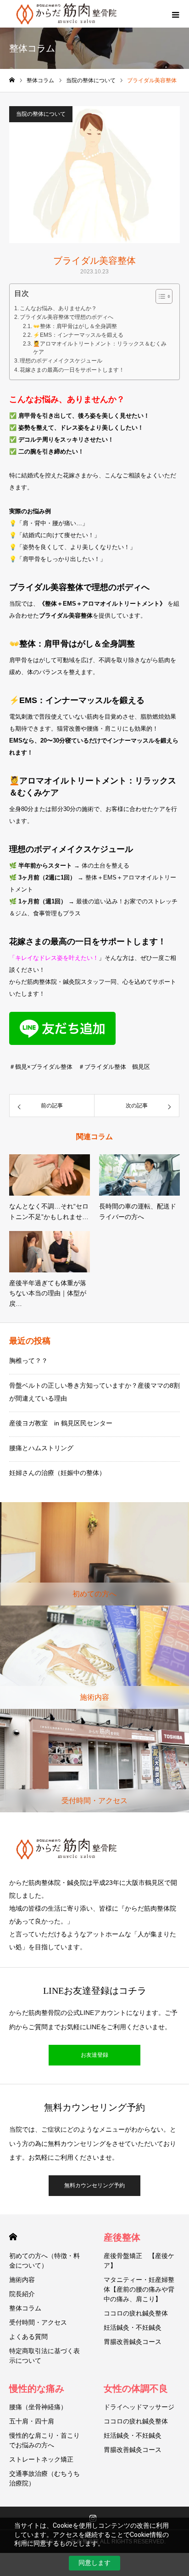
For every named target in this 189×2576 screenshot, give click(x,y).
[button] (159, 296)
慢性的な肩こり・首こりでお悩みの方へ (44, 2440)
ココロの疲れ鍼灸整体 (136, 2313)
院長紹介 (22, 2294)
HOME (13, 2237)
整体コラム (25, 2308)
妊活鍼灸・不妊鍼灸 (133, 2327)
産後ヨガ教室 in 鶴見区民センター (61, 1423)
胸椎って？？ (28, 1361)
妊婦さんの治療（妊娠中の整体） (57, 1473)
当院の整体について (41, 114)
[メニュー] (175, 14)
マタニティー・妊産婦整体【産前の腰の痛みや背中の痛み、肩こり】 (139, 2289)
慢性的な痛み (37, 2389)
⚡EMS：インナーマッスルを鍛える (78, 335)
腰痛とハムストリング (41, 1448)
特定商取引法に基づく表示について (44, 2356)
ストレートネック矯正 (41, 2459)
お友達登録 (94, 2055)
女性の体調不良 (136, 2389)
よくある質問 (28, 2337)
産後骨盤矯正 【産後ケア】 (139, 2261)
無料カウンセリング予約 (94, 2185)
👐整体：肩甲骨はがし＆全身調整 (75, 326)
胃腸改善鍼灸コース (133, 2342)
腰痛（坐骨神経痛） (38, 2407)
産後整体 (122, 2237)
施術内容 (22, 2280)
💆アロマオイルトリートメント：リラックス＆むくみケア (100, 348)
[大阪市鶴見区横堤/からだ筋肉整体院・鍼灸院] (94, 1849)
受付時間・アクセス (38, 2322)
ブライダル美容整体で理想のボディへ (67, 317)
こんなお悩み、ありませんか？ (58, 308)
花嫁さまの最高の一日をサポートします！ (72, 370)
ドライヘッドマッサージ (139, 2407)
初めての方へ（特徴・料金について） (44, 2261)
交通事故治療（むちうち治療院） (44, 2478)
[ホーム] (12, 80)
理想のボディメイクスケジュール (61, 361)
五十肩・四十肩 (32, 2421)
